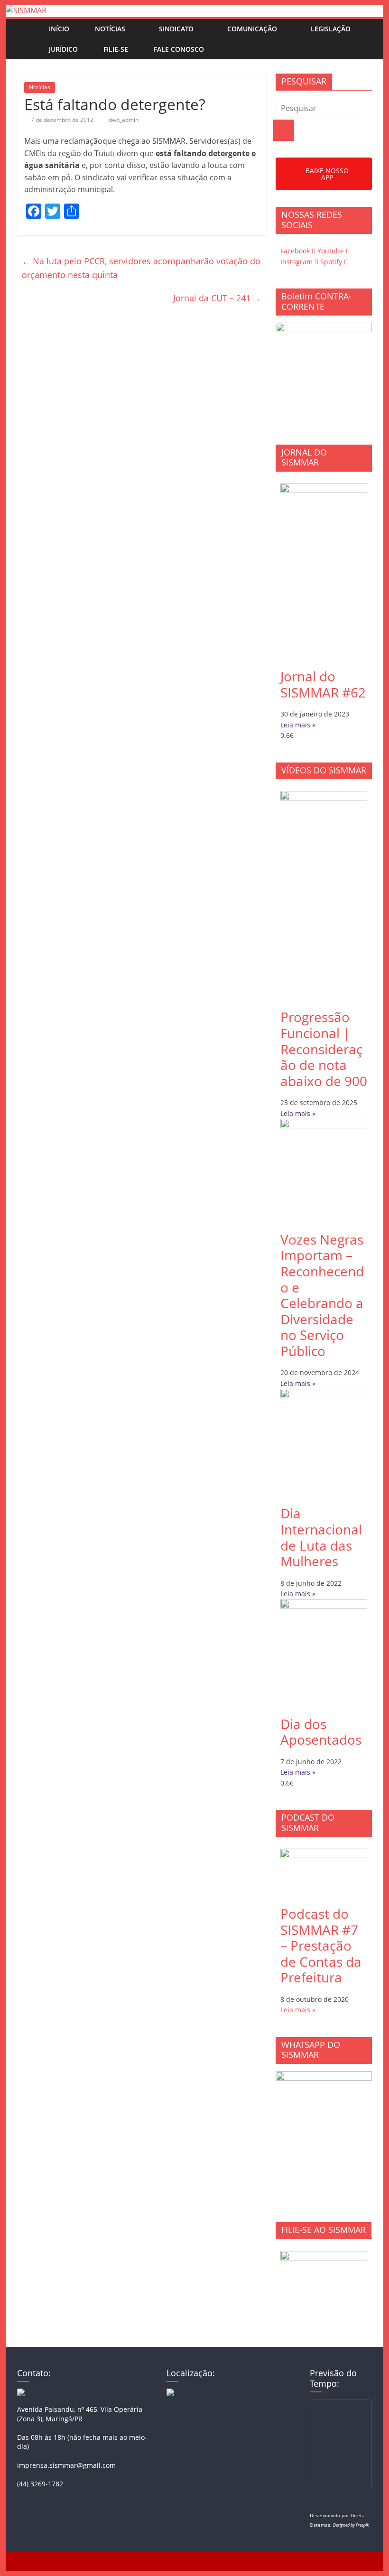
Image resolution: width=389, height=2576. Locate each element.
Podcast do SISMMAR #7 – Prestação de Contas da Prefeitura (321, 1945)
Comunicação (252, 29)
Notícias (110, 29)
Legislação (331, 29)
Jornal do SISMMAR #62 (323, 684)
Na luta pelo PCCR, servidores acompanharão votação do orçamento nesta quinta (141, 268)
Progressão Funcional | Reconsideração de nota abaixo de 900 (324, 1049)
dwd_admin (124, 120)
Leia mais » (298, 725)
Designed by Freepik (351, 2525)
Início (59, 29)
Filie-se (116, 49)
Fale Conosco (179, 49)
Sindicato (176, 29)
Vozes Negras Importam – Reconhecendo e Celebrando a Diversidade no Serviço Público (322, 1295)
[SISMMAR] (26, 10)
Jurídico (63, 49)
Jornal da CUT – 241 (217, 298)
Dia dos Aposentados (321, 1732)
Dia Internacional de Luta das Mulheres (321, 1537)
